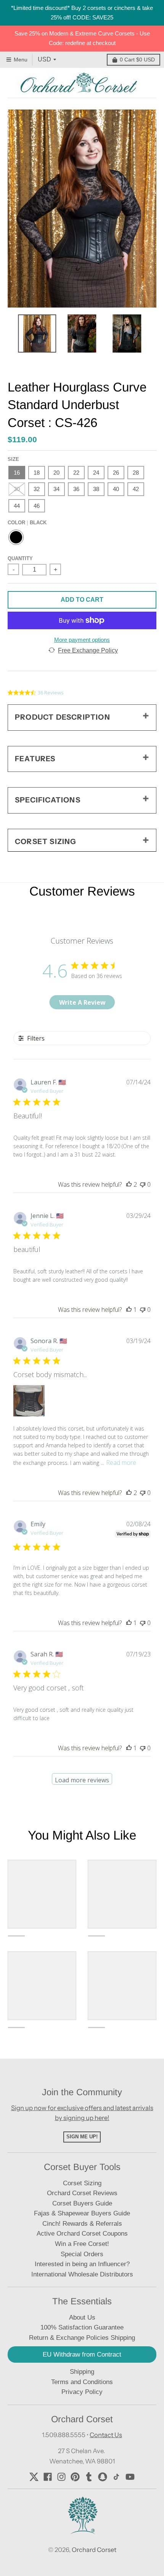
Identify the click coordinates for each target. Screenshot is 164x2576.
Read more (121, 1463)
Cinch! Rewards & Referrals (82, 2224)
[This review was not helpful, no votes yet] (143, 1184)
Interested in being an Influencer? (82, 2264)
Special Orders (82, 2254)
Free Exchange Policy (88, 650)
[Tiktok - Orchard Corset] (116, 2477)
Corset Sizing (82, 2183)
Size (13, 459)
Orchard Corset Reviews (82, 2193)
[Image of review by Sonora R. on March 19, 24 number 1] (29, 1401)
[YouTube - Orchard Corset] (130, 2477)
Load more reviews (82, 1780)
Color (27, 523)
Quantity (20, 558)
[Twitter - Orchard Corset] (34, 2477)
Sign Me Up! (82, 2137)
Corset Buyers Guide (82, 2203)
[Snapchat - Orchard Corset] (103, 2477)
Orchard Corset (94, 2550)
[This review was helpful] (129, 1184)
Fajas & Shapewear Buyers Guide (82, 2213)
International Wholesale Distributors (82, 2274)
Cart (137, 60)
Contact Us (106, 2435)
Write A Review (82, 1002)
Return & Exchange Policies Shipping (82, 2338)
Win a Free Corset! (82, 2244)
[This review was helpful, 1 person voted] (129, 1310)
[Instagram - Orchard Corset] (61, 2477)
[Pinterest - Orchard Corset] (75, 2477)
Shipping (82, 2372)
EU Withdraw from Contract (82, 2354)
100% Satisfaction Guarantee (82, 2327)
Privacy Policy (82, 2392)
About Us (82, 2317)
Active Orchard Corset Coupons (82, 2234)
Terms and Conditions (82, 2382)
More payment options (82, 640)
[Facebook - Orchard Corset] (48, 2477)
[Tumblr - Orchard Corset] (89, 2477)
